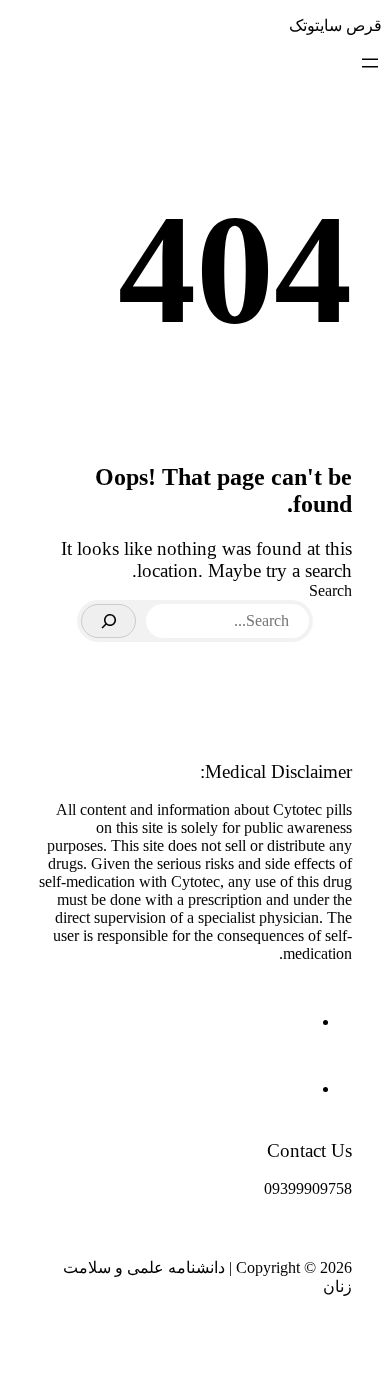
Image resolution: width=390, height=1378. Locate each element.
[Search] (108, 621)
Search (330, 590)
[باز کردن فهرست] (370, 63)
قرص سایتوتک (335, 25)
